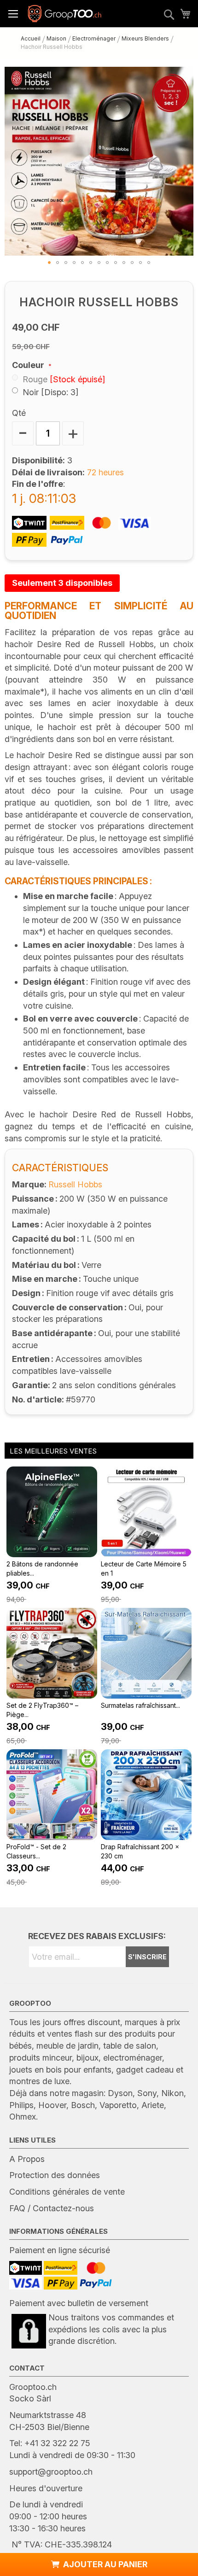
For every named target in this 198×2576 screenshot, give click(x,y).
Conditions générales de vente (67, 2192)
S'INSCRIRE (147, 1957)
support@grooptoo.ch (51, 2472)
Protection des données (55, 2175)
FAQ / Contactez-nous (52, 2208)
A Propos (27, 2159)
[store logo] (64, 14)
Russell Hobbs (75, 1184)
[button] (49, 263)
